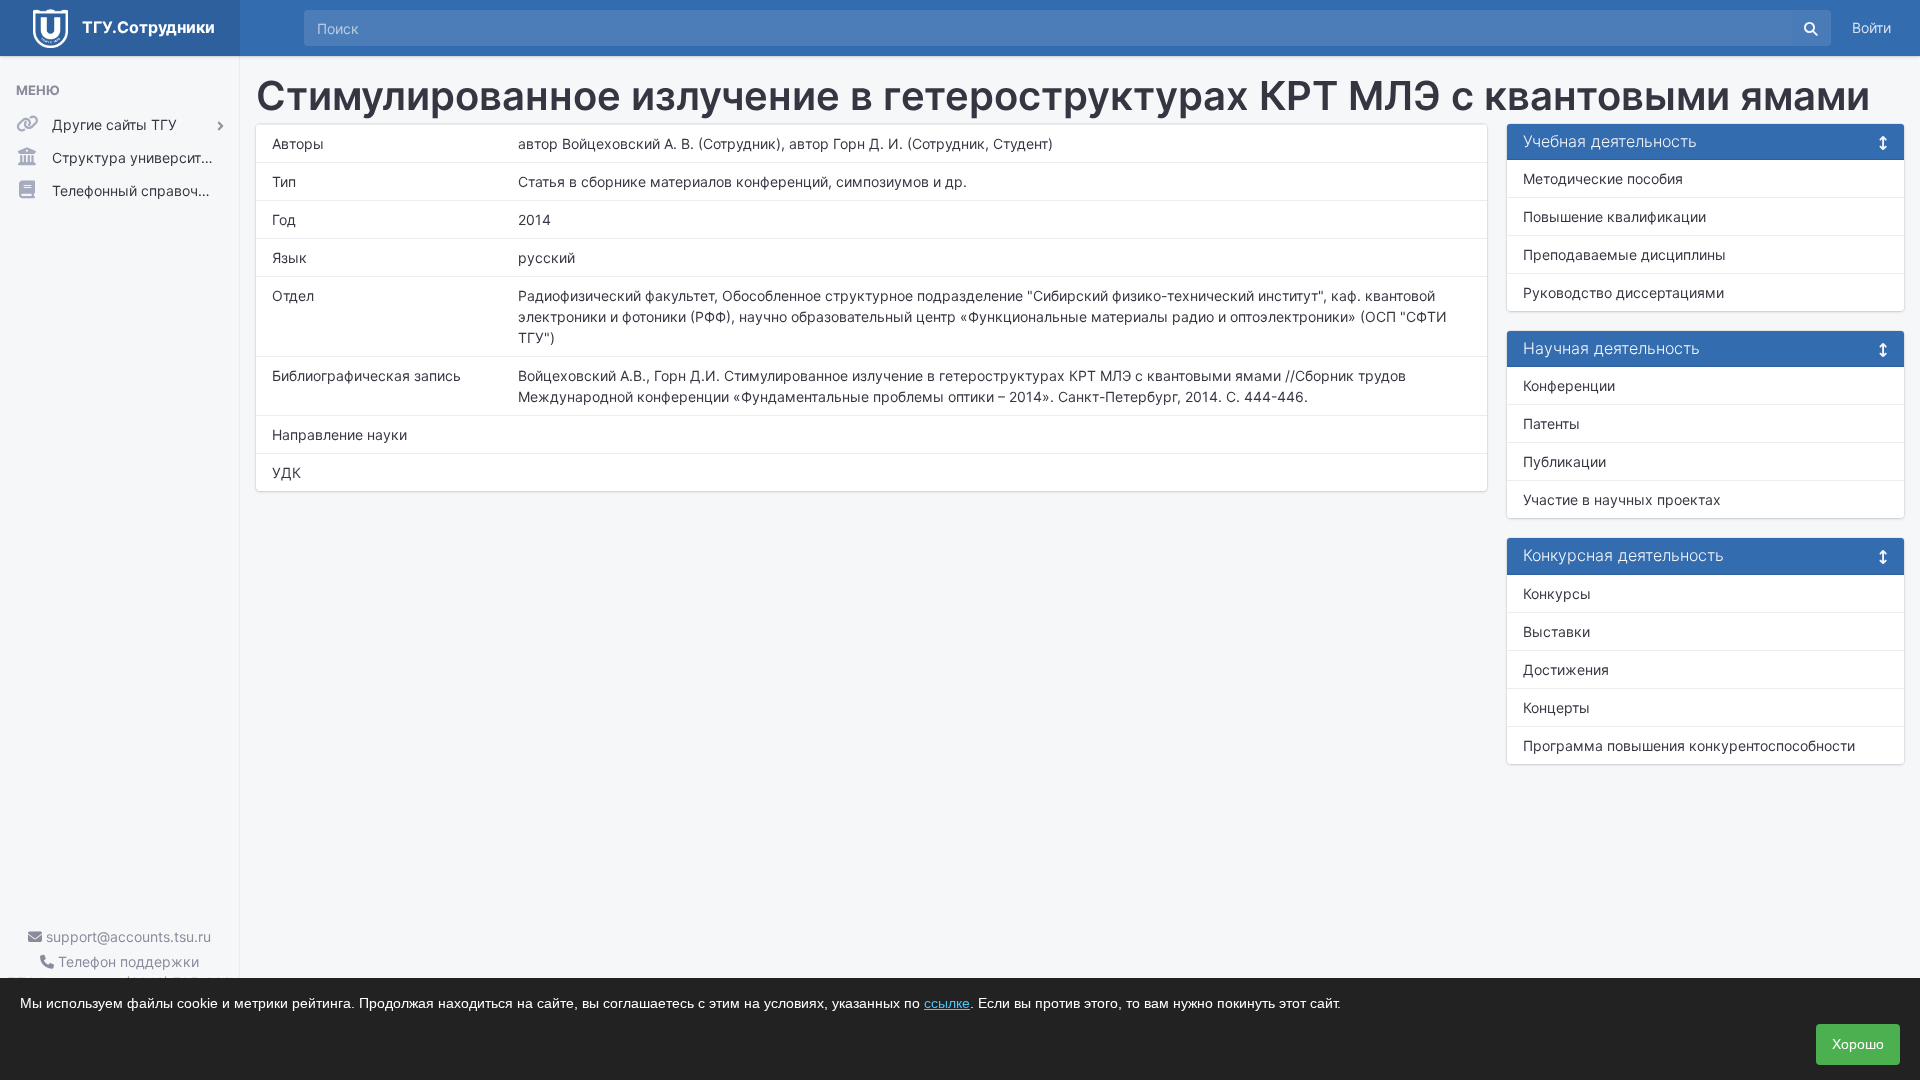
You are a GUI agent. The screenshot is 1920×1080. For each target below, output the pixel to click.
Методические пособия (1603, 178)
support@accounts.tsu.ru (126, 936)
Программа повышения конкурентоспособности (1689, 745)
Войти (1871, 27)
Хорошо (1858, 1044)
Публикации (1564, 461)
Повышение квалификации (1614, 216)
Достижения (1566, 669)
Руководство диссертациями (1623, 292)
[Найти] (1811, 28)
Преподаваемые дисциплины (1624, 254)
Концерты (1556, 707)
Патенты (1551, 423)
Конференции (1569, 385)
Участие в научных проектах (1622, 499)
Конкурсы (1557, 593)
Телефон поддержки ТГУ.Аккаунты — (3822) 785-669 (119, 972)
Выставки (1556, 631)
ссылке (947, 1003)
